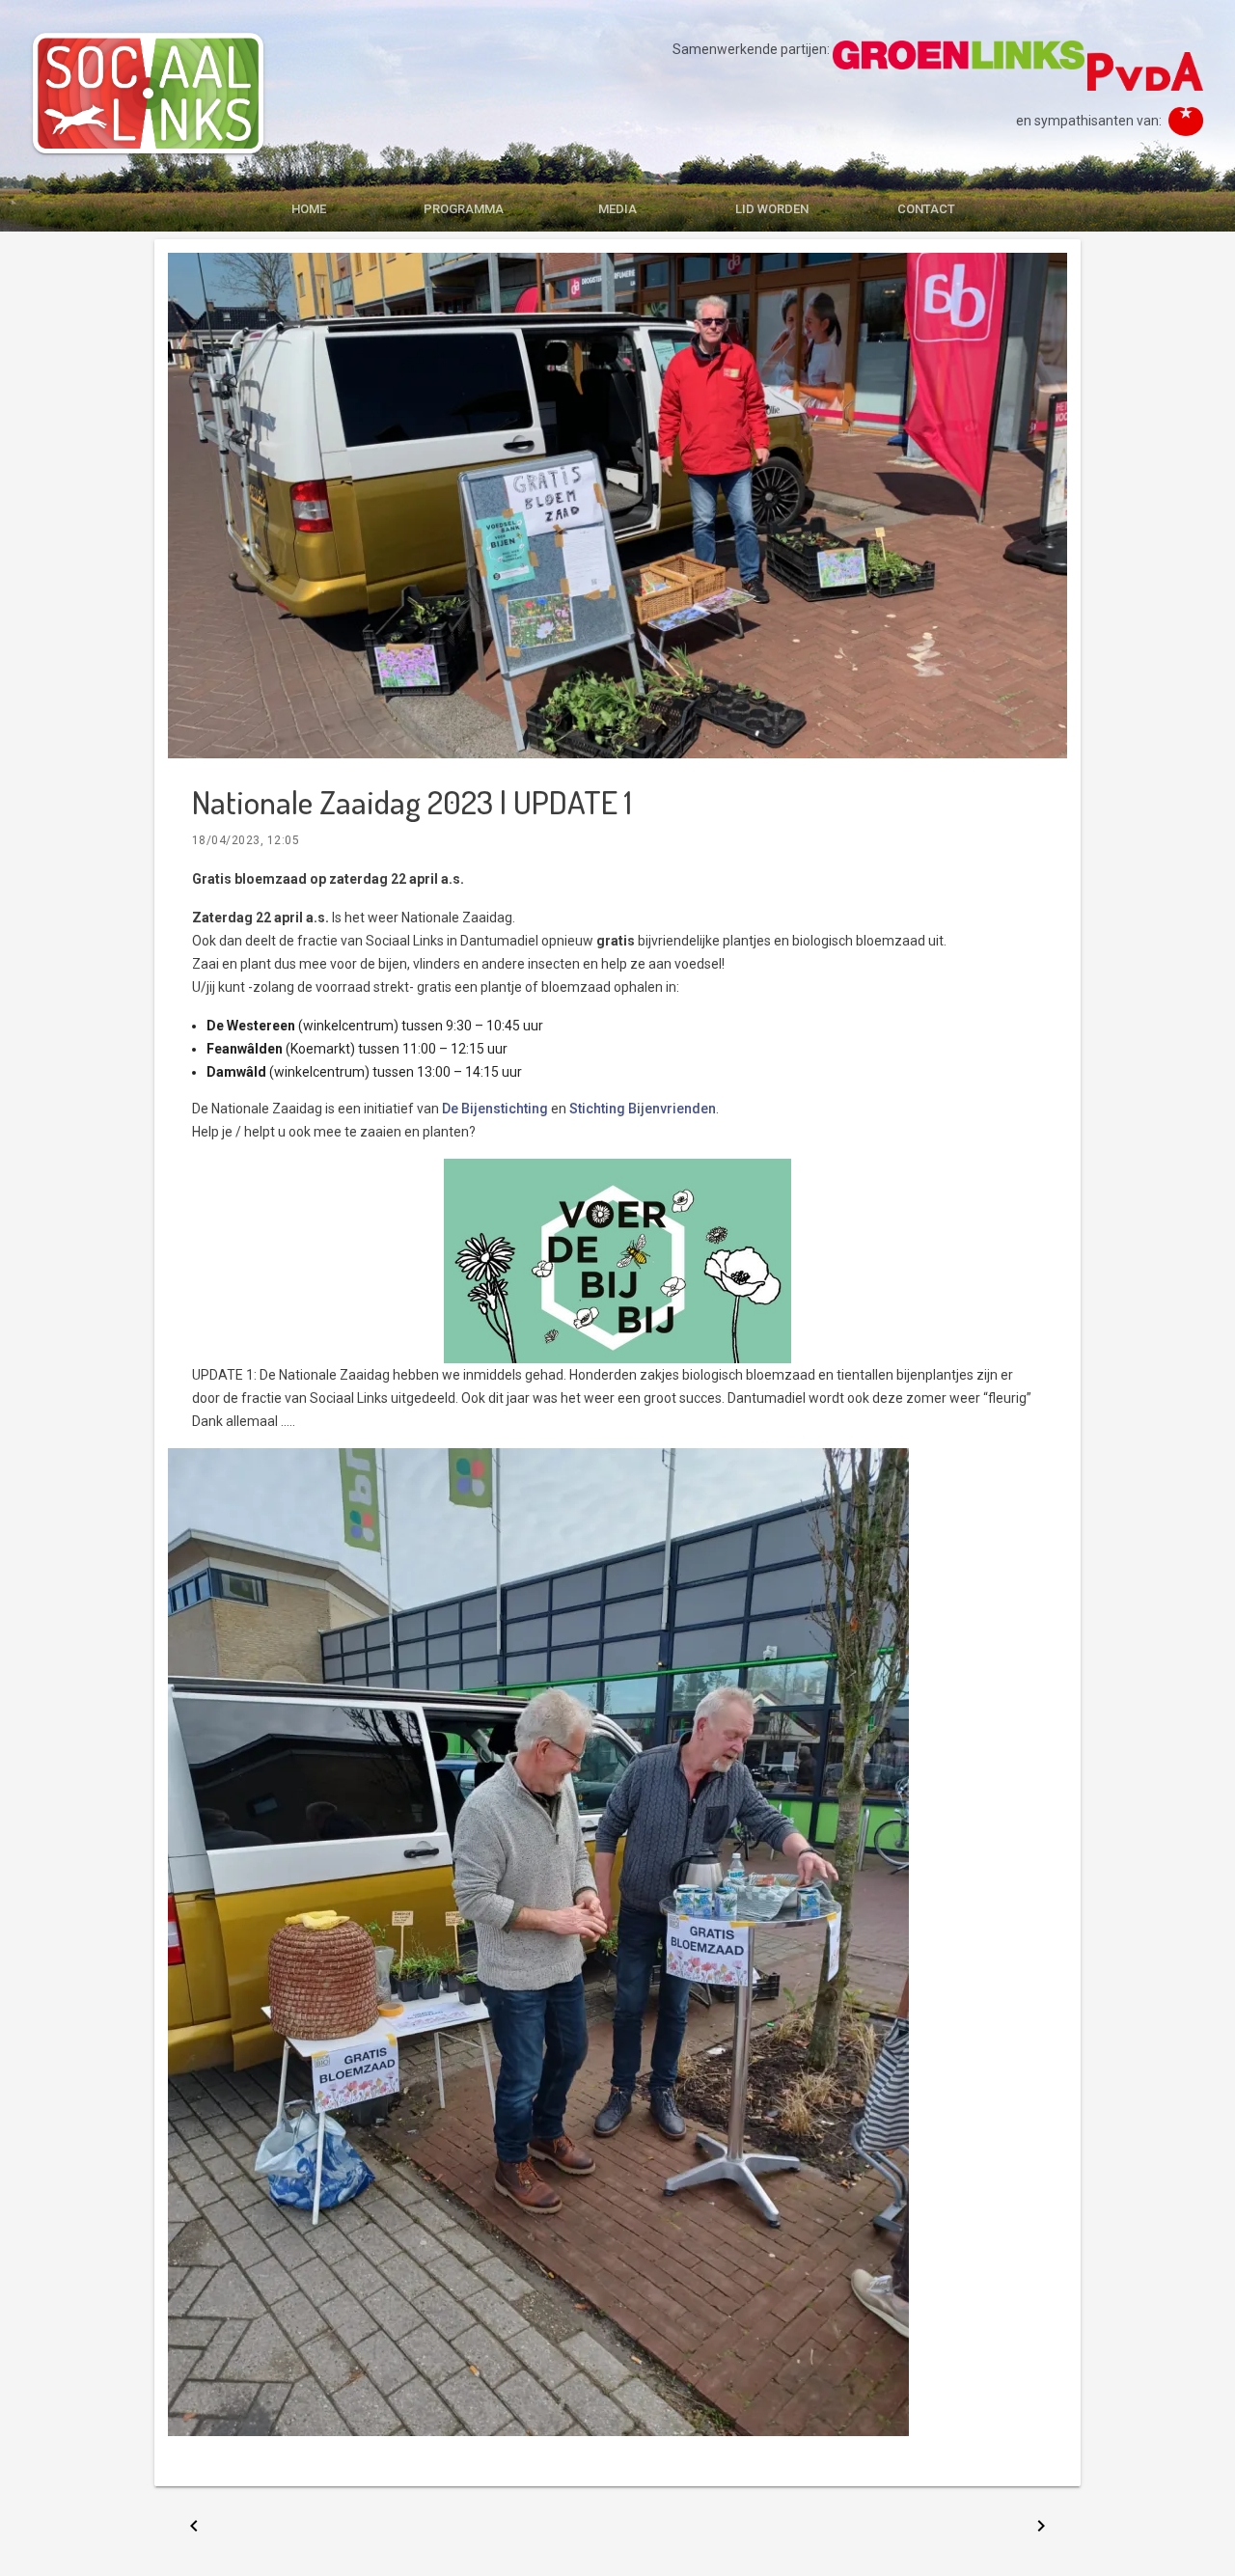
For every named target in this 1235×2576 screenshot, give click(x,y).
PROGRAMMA (464, 209)
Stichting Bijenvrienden (643, 1109)
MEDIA (617, 209)
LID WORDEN (772, 209)
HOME (309, 209)
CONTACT (926, 209)
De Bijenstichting (495, 1109)
